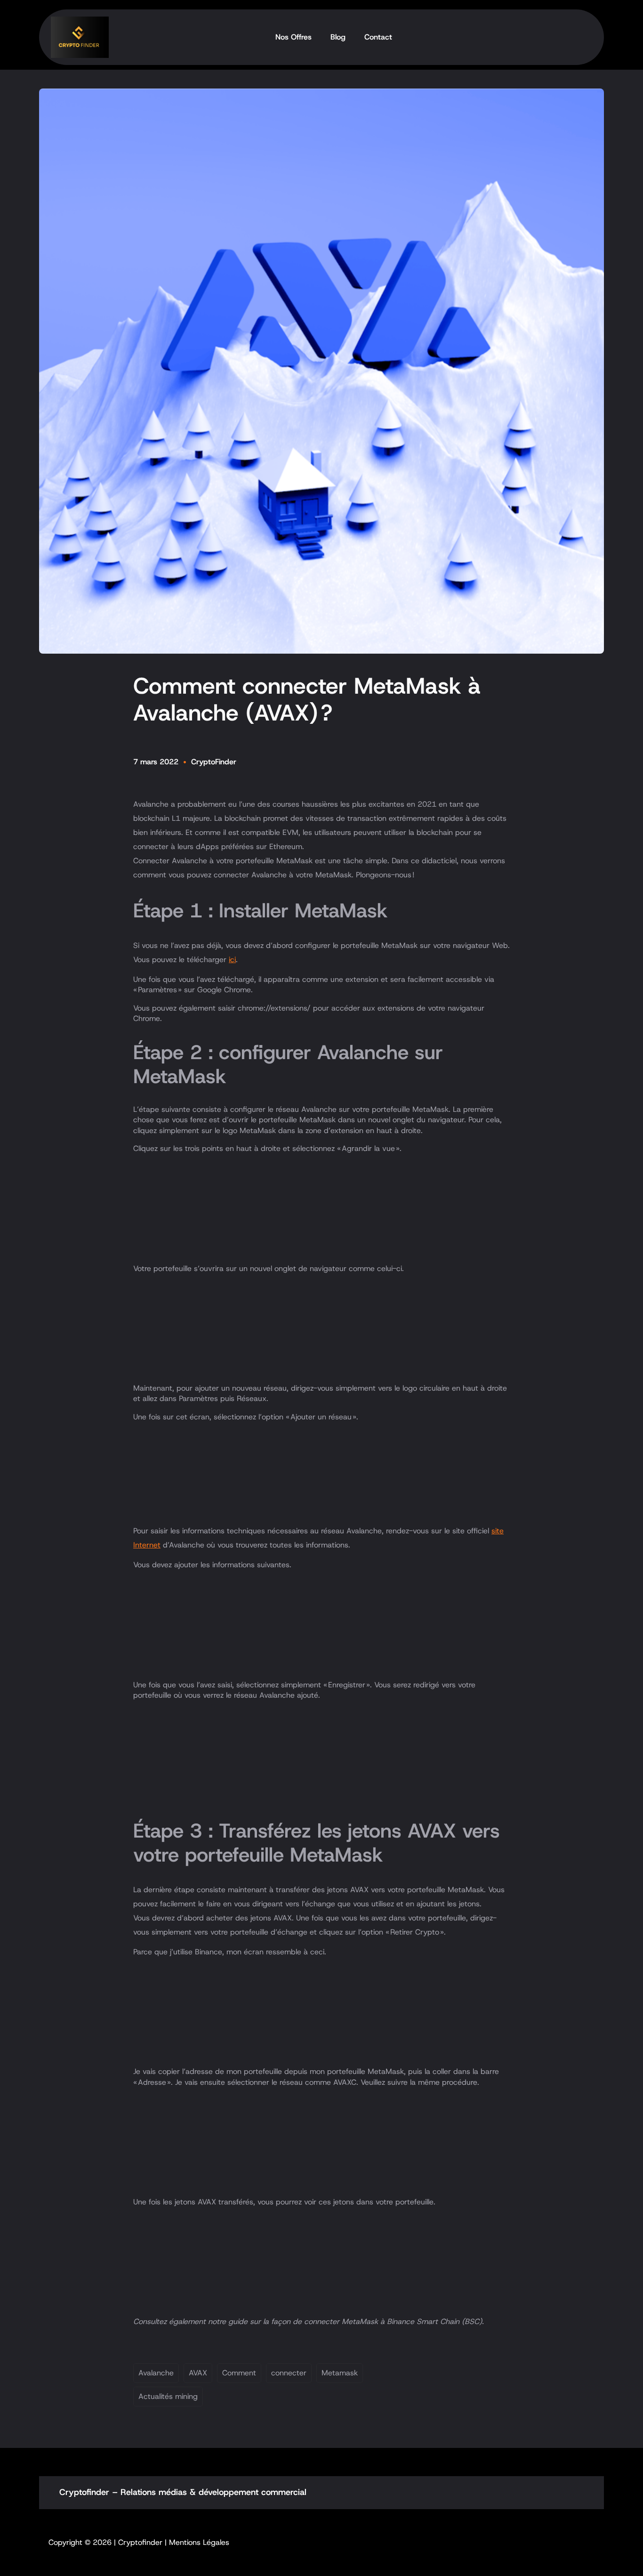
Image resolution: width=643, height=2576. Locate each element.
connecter (289, 2373)
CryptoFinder (214, 762)
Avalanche (156, 2373)
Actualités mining (168, 2396)
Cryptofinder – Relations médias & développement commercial (183, 2492)
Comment (239, 2373)
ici (232, 960)
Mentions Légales (199, 2542)
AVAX (198, 2373)
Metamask (340, 2373)
